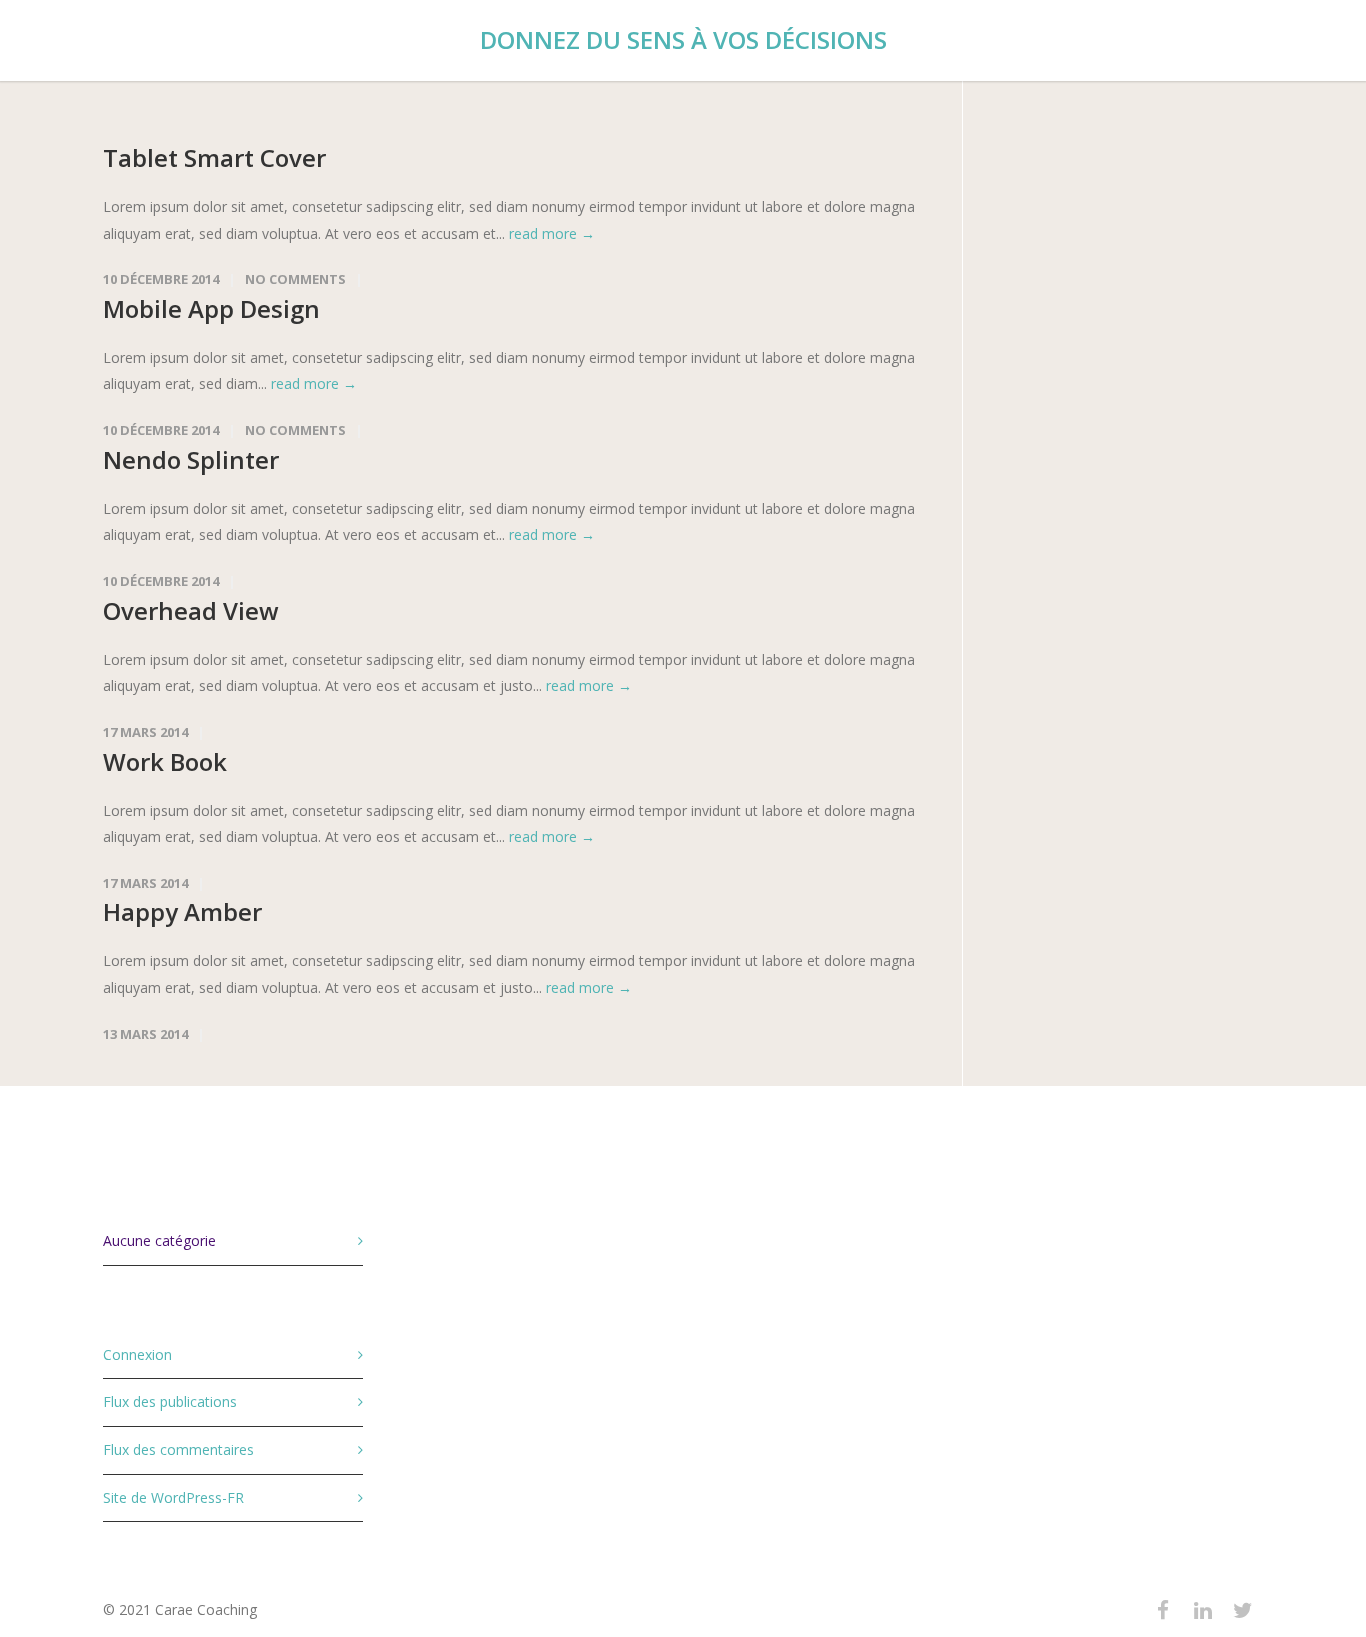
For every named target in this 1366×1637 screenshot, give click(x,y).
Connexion (137, 1354)
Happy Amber (182, 911)
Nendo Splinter (191, 459)
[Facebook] (1163, 1610)
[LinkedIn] (1203, 1610)
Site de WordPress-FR (173, 1497)
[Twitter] (1243, 1610)
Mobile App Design (211, 308)
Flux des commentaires (178, 1449)
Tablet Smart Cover (214, 157)
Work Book (165, 761)
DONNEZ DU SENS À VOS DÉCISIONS (683, 39)
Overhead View (191, 610)
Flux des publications (170, 1401)
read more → (552, 233)
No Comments (295, 279)
